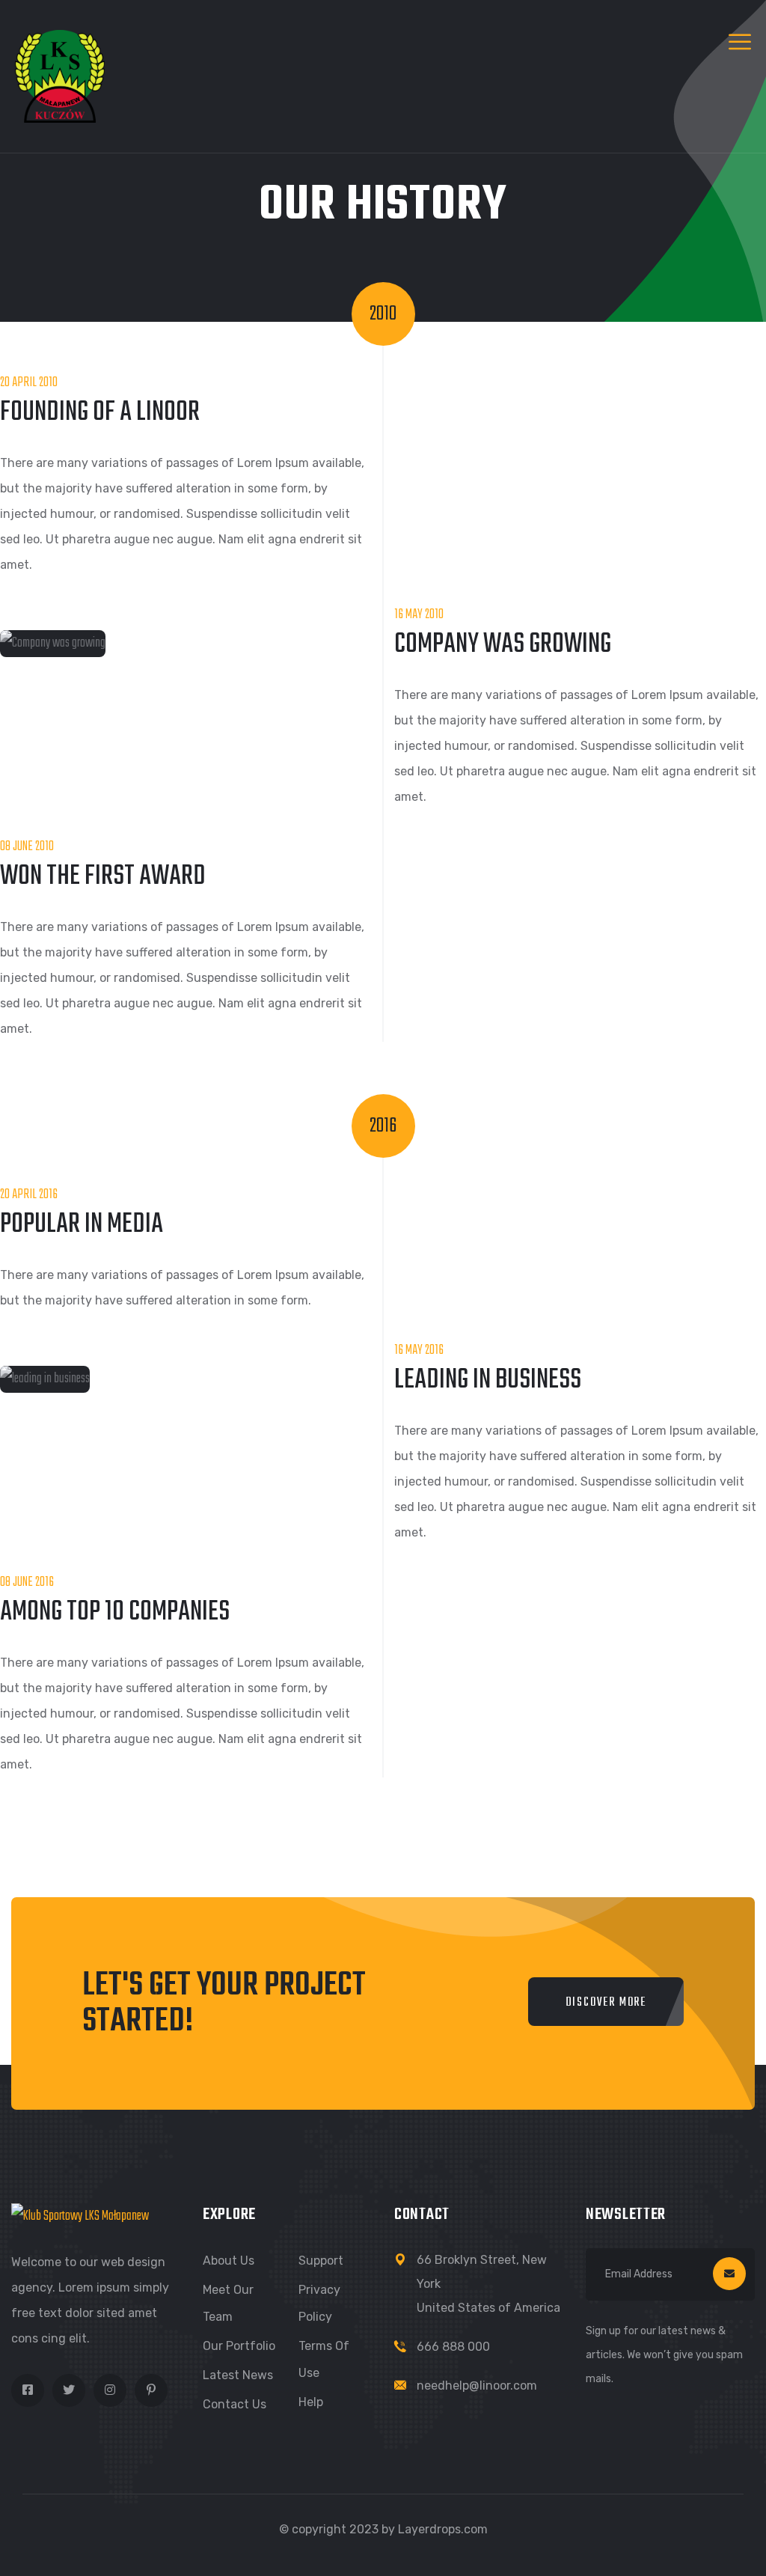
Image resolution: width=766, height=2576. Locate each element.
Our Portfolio (239, 2346)
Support (321, 2261)
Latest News (238, 2375)
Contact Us (235, 2404)
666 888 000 (453, 2347)
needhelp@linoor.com (477, 2386)
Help (311, 2402)
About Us (229, 2261)
